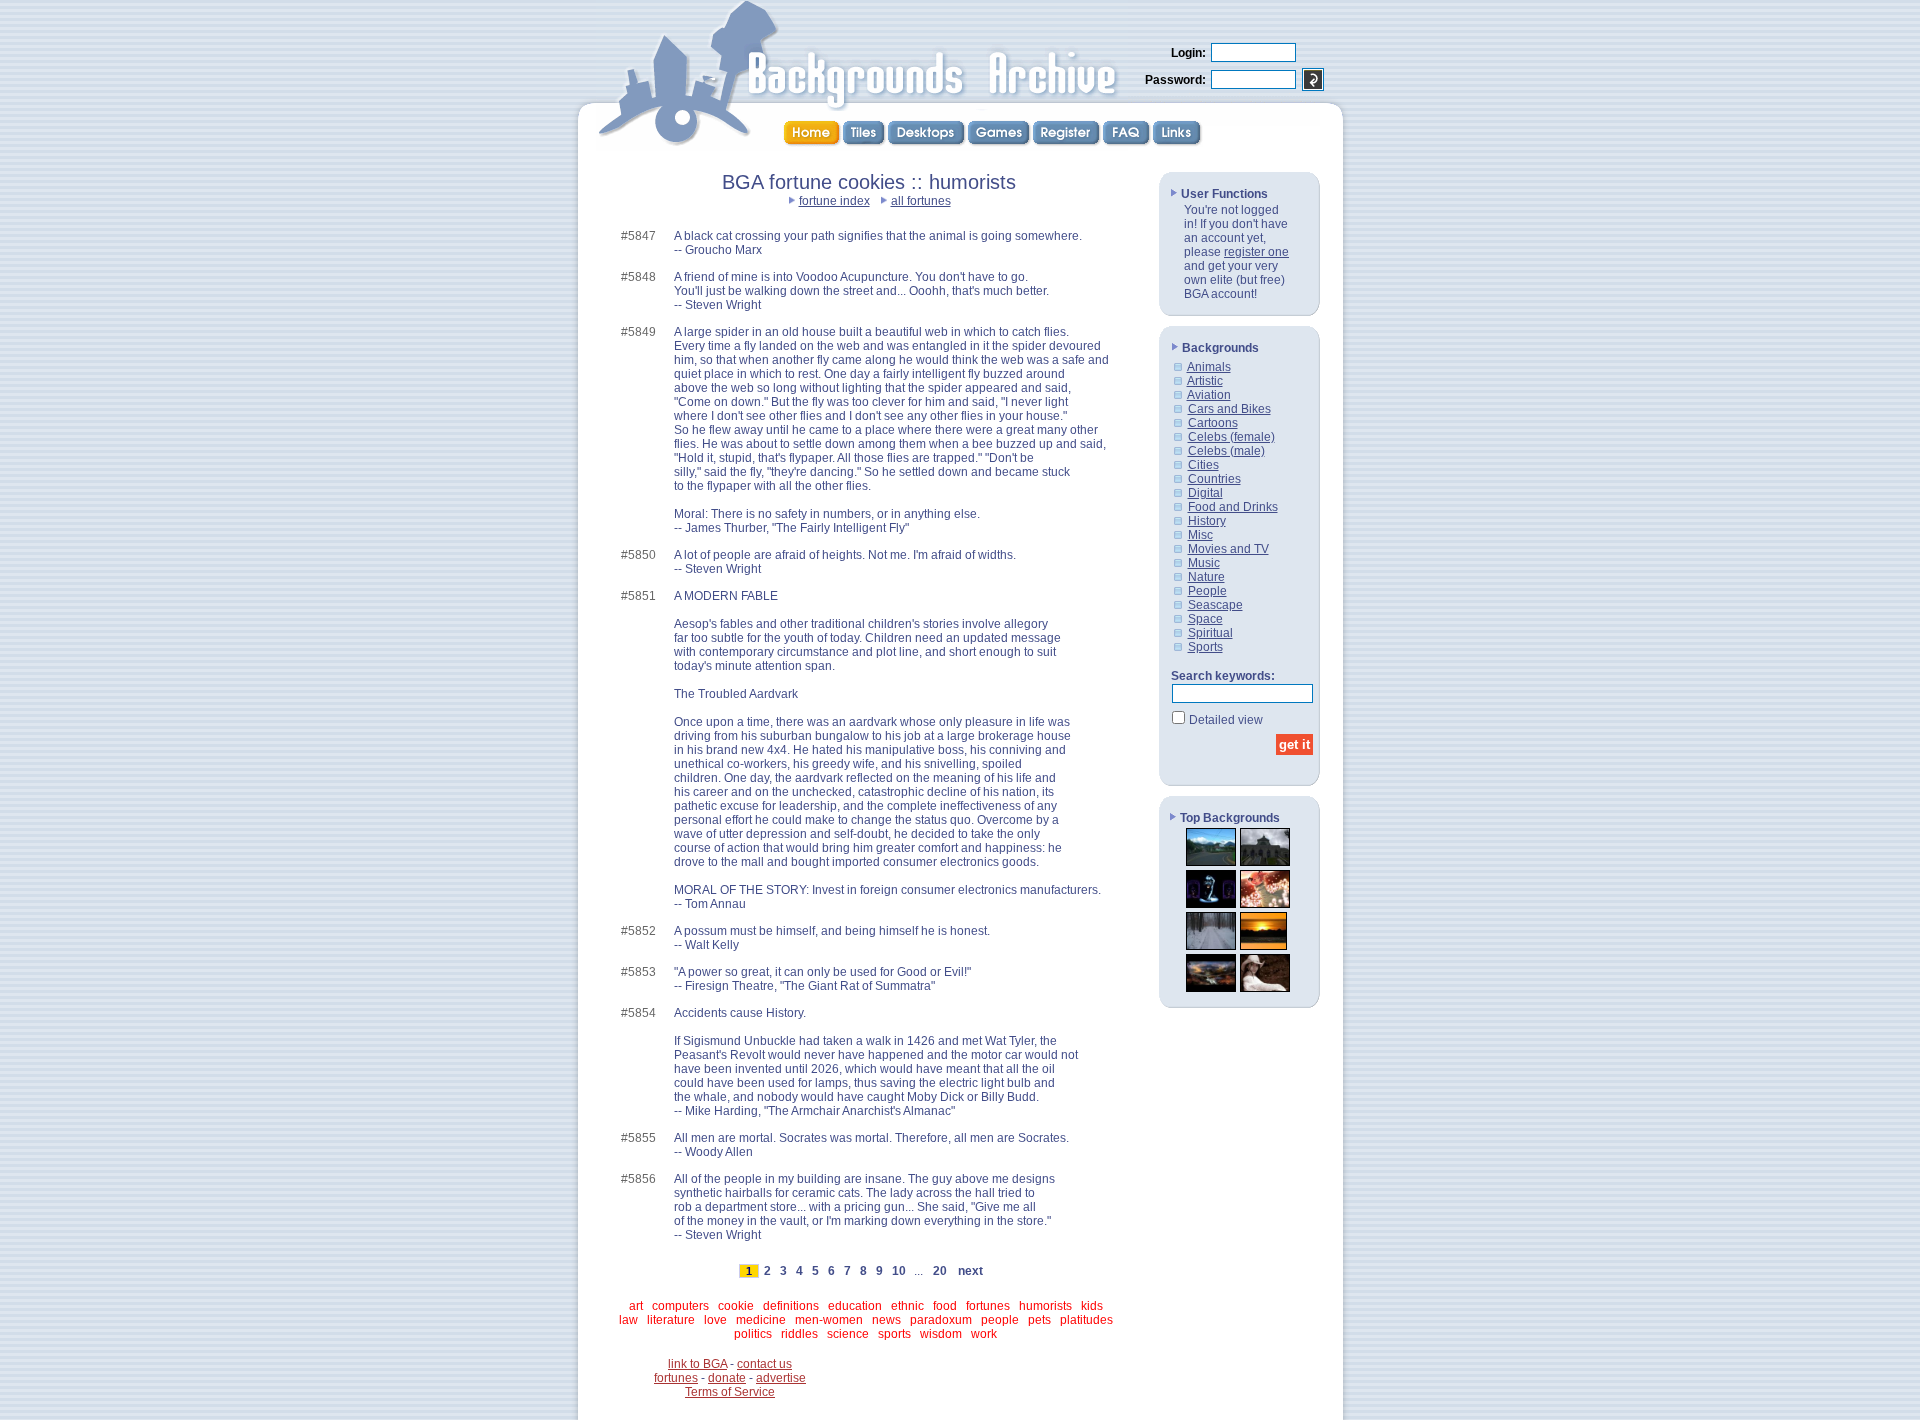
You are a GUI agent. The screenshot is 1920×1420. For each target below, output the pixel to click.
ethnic (907, 1306)
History (1207, 521)
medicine (761, 1320)
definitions (791, 1306)
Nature (1206, 577)
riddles (799, 1334)
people (1000, 1320)
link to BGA (697, 1364)
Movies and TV (1228, 549)
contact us (764, 1364)
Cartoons (1213, 423)
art (636, 1306)
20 (940, 1271)
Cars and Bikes (1229, 409)
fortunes (988, 1306)
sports (894, 1334)
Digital (1205, 493)
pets (1039, 1320)
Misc (1200, 535)
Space (1205, 619)
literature (671, 1320)
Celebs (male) (1226, 451)
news (886, 1320)
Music (1204, 563)
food (945, 1306)
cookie (736, 1306)
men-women (829, 1320)
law (628, 1320)
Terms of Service (730, 1392)
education (855, 1306)
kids (1092, 1306)
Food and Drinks (1233, 507)
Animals (1209, 367)
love (715, 1320)
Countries (1214, 479)
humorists (1045, 1306)
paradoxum (941, 1320)
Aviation (1209, 395)
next (970, 1271)
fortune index (834, 201)
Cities (1203, 465)
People (1207, 591)
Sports (1205, 647)
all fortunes (921, 201)
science (848, 1334)
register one (1256, 252)
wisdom (941, 1334)
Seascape (1215, 605)
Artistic (1205, 381)
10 (899, 1271)
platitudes (1086, 1320)
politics (753, 1334)
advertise (781, 1378)
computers (680, 1306)
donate (727, 1378)
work (984, 1334)
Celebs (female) (1231, 437)
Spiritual (1210, 633)
